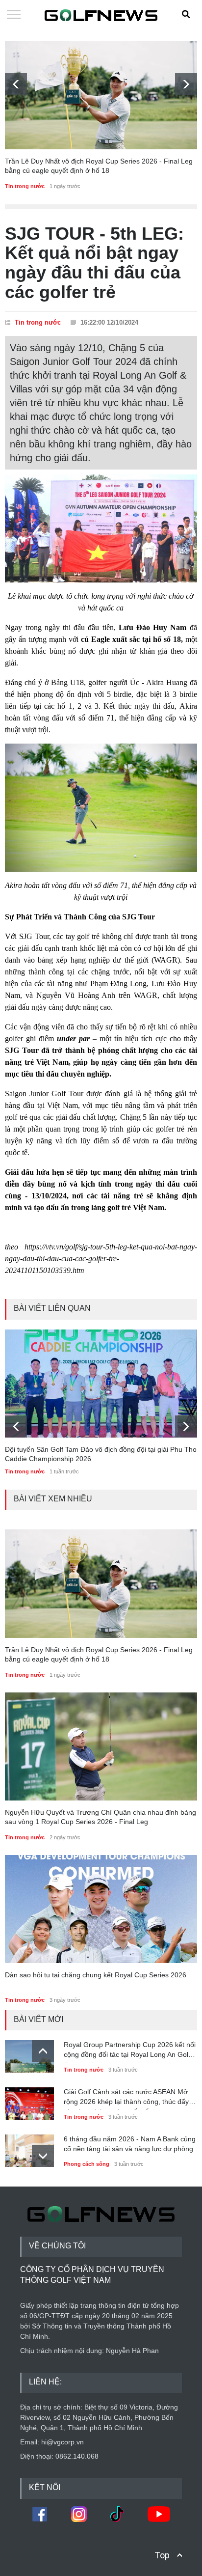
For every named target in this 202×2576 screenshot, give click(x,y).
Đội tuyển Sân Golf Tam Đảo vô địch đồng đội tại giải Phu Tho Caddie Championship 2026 (101, 1454)
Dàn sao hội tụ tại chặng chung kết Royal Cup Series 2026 (96, 1975)
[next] (186, 84)
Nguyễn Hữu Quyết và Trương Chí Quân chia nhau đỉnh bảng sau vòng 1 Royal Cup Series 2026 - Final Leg (101, 1817)
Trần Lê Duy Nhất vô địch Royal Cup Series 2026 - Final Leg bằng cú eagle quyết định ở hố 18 (99, 166)
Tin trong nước (25, 186)
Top (162, 2555)
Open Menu (14, 15)
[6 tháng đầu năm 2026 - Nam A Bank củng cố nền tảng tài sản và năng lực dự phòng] (29, 2148)
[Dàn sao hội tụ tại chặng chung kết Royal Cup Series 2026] (101, 1909)
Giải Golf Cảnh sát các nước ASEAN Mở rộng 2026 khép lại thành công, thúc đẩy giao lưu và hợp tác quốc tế (126, 2099)
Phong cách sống (87, 2164)
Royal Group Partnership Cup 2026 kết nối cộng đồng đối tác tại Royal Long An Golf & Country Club (130, 2051)
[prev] (16, 84)
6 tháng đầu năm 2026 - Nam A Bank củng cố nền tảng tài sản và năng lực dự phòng (130, 2144)
